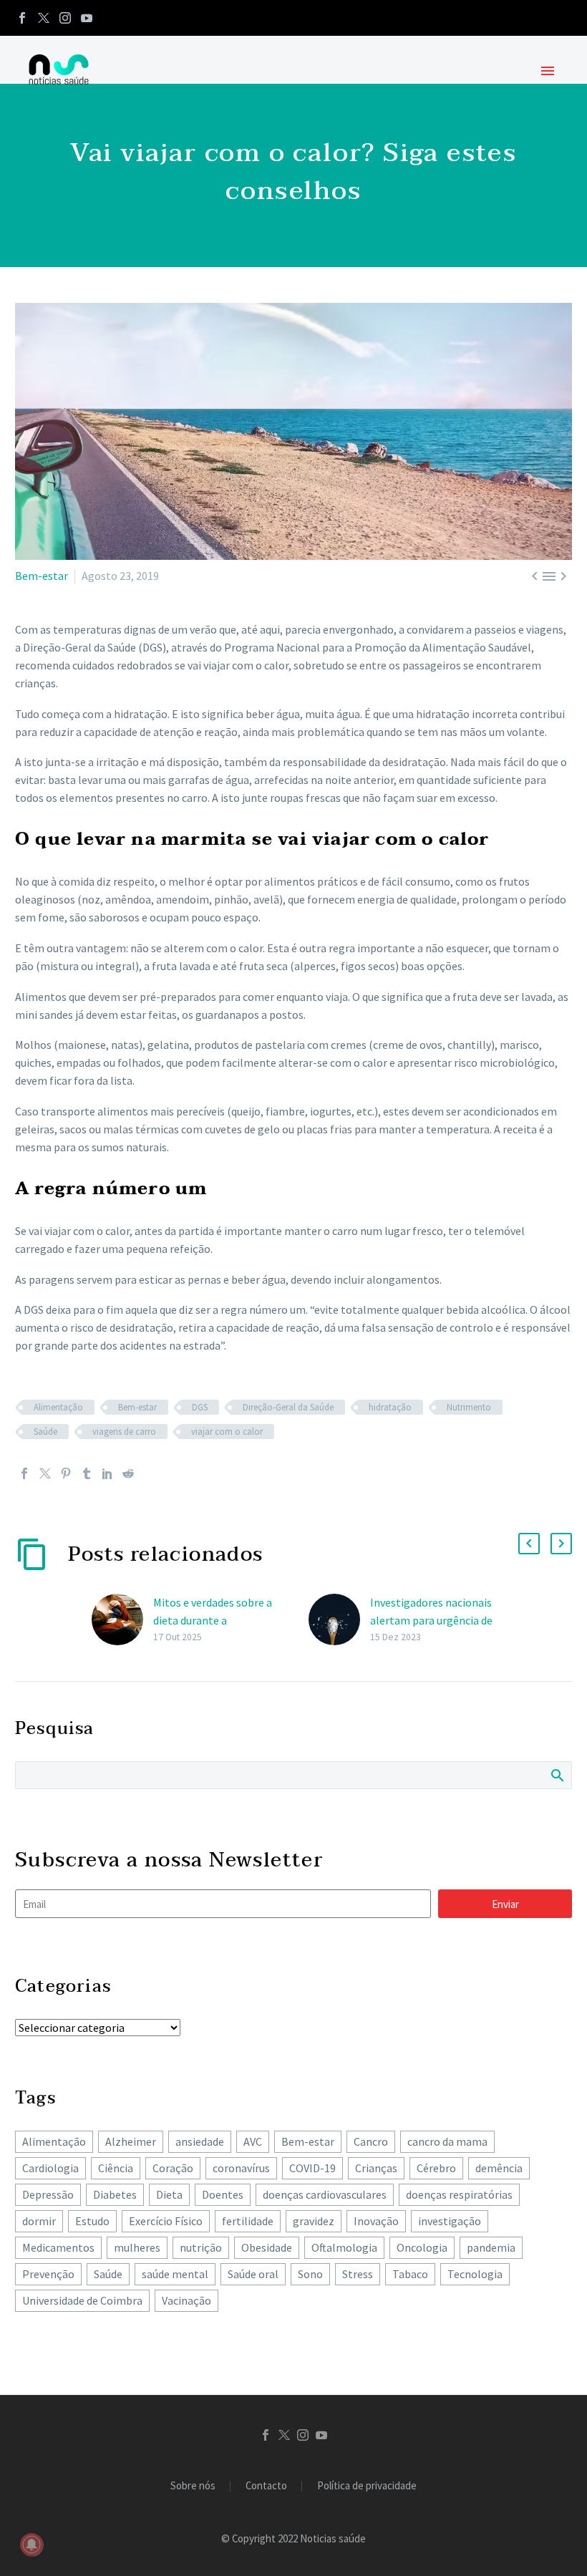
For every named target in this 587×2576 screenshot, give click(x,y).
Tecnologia (475, 2274)
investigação (450, 2221)
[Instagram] (65, 18)
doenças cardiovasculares (325, 2194)
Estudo (92, 2221)
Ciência (116, 2168)
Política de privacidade (367, 2486)
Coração (173, 2168)
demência (499, 2168)
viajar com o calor (227, 1432)
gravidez (314, 2221)
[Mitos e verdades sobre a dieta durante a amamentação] (122, 1620)
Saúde (45, 1432)
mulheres (137, 2247)
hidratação (390, 1407)
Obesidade (267, 2247)
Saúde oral (253, 2274)
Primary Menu (548, 71)
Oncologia (422, 2247)
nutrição (201, 2247)
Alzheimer (131, 2141)
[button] (529, 1544)
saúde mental (175, 2274)
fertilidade (248, 2221)
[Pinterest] (66, 1473)
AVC (253, 2141)
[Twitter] (44, 18)
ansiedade (200, 2141)
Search (557, 1775)
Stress (358, 2274)
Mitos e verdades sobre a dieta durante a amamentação (213, 1620)
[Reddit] (128, 1473)
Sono (310, 2274)
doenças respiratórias (459, 2194)
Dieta (169, 2194)
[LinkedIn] (107, 1473)
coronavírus (241, 2168)
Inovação (376, 2221)
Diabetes (115, 2194)
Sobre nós (193, 2486)
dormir (39, 2221)
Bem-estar (42, 576)
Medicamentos (58, 2247)
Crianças (376, 2168)
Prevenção (48, 2274)
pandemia (491, 2247)
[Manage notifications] (31, 2544)
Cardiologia (50, 2168)
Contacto (266, 2486)
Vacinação (186, 2300)
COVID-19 (312, 2168)
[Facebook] (22, 18)
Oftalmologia (344, 2247)
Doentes (223, 2194)
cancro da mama (447, 2141)
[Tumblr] (87, 1473)
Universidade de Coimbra (82, 2300)
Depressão (48, 2194)
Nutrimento (469, 1407)
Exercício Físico (166, 2221)
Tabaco (410, 2274)
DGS (200, 1407)
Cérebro (436, 2168)
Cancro (371, 2141)
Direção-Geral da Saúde (288, 1407)
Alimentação (58, 1407)
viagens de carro (124, 1432)
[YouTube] (87, 18)
